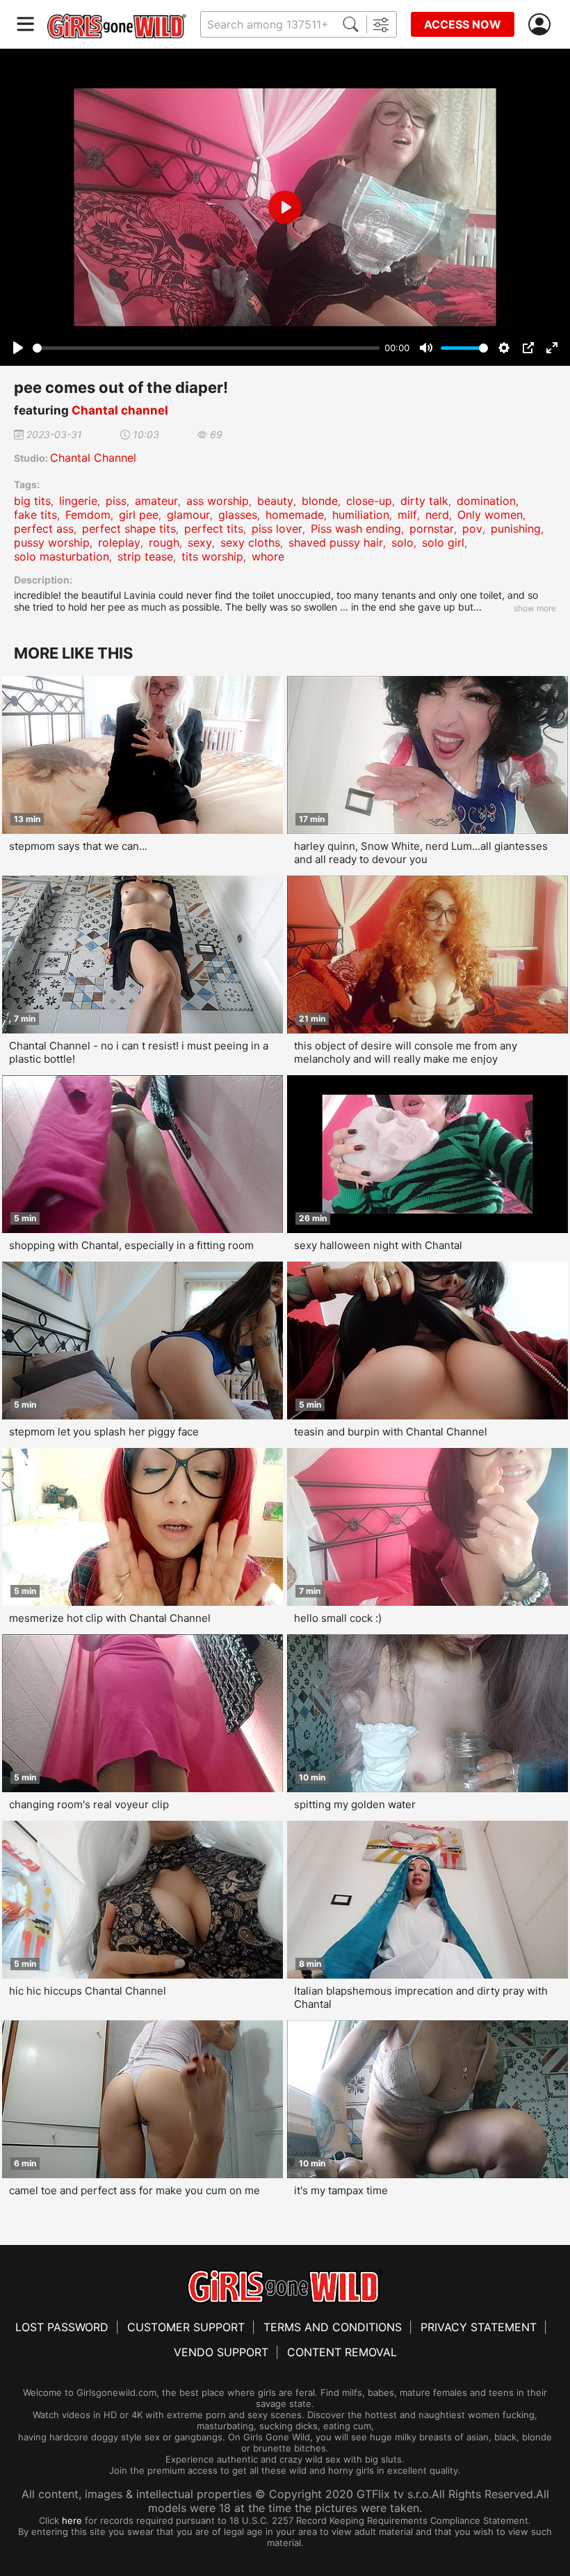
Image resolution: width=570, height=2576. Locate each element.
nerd (437, 515)
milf (407, 515)
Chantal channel (120, 410)
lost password (62, 2327)
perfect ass (44, 529)
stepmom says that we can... (78, 846)
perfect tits (214, 529)
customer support (186, 2327)
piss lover (277, 529)
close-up (369, 501)
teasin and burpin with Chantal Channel (391, 1432)
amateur (156, 501)
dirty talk (424, 501)
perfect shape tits (129, 529)
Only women (490, 515)
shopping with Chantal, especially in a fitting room (131, 1245)
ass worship (218, 501)
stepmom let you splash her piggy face (104, 1432)
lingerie (78, 501)
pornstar (432, 529)
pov (472, 529)
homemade (295, 515)
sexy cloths (250, 542)
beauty (275, 501)
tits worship (212, 556)
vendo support (221, 2352)
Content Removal (342, 2352)
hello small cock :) (338, 1618)
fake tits (35, 515)
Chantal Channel (93, 458)
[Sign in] (542, 25)
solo (402, 542)
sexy (200, 542)
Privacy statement (479, 2327)
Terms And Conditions (333, 2327)
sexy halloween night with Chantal (378, 1245)
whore (268, 556)
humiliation (361, 515)
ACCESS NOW (463, 24)
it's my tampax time (341, 2190)
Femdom (88, 515)
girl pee (139, 515)
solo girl (443, 542)
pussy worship (52, 542)
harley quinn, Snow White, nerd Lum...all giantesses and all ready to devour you (421, 853)
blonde (320, 501)
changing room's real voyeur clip (89, 1804)
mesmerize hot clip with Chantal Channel (110, 1618)
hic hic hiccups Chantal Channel (88, 1991)
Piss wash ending (356, 529)
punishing (516, 529)
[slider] (206, 348)
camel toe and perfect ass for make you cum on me (135, 2190)
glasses (238, 515)
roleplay (119, 542)
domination (486, 501)
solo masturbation (62, 556)
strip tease (145, 556)
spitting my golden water (355, 1804)
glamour (188, 515)
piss (116, 501)
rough (164, 542)
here (72, 2520)
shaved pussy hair (336, 542)
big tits (32, 501)
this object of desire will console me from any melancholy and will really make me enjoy (406, 1052)
